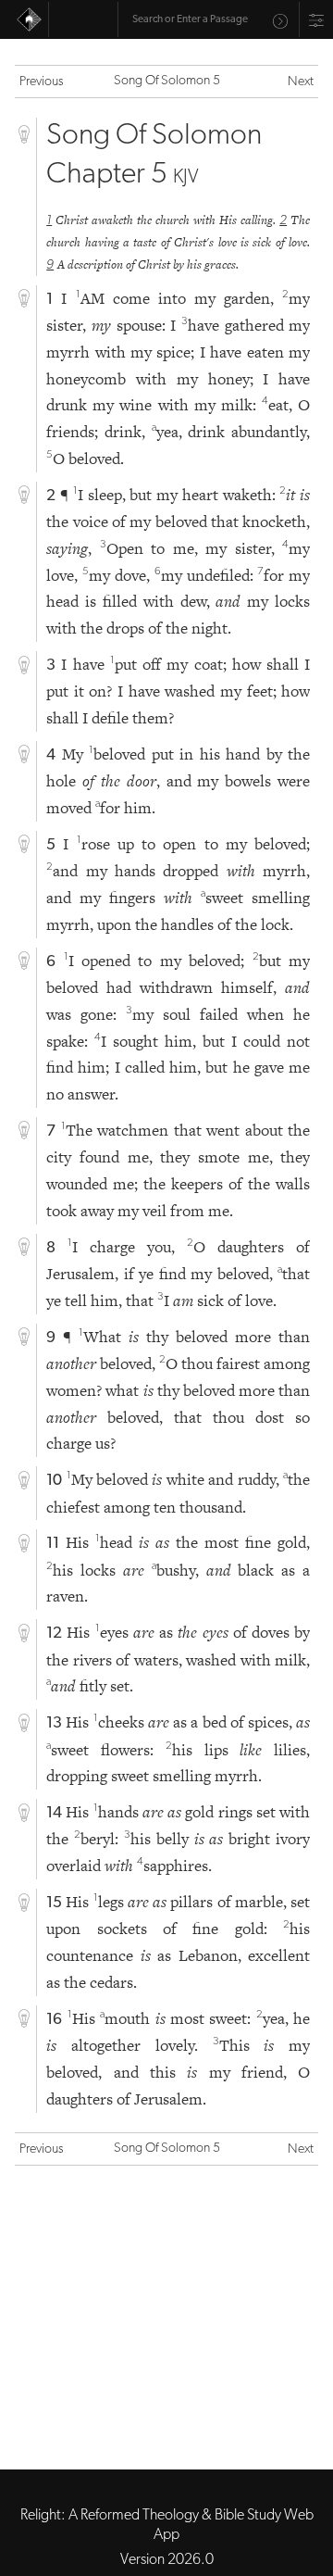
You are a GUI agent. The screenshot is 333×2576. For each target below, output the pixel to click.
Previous (42, 82)
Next (301, 82)
